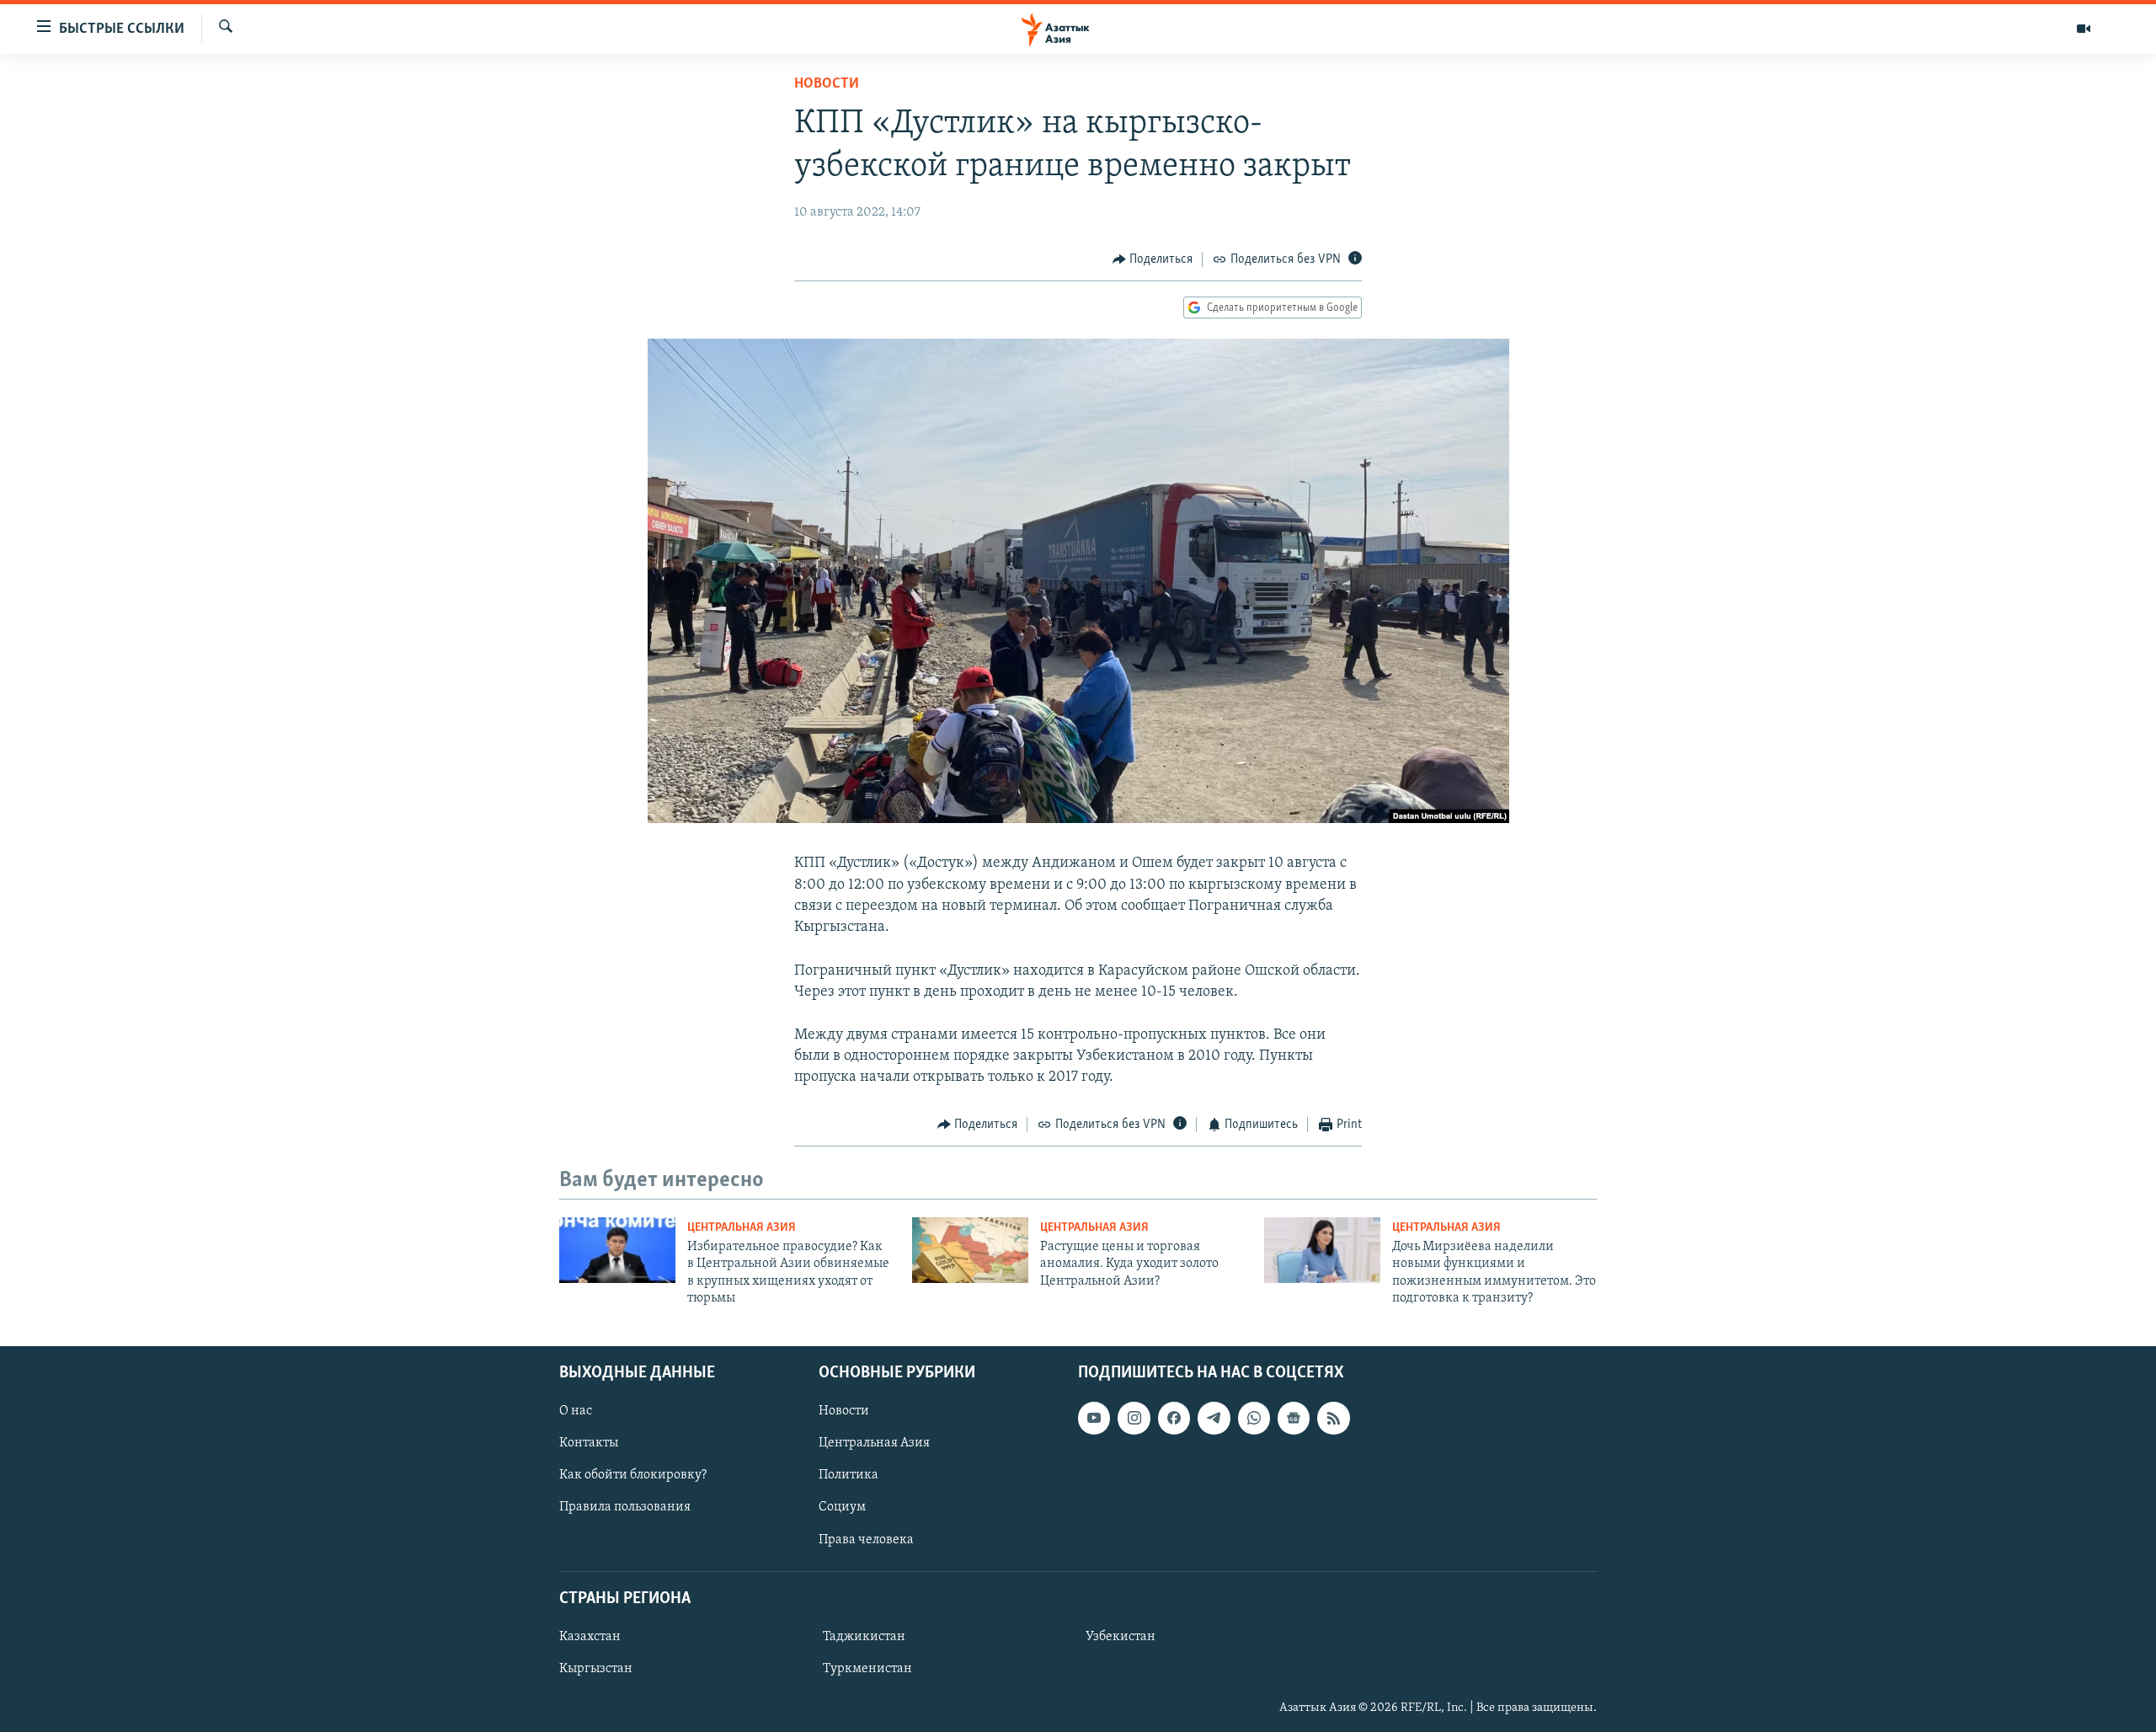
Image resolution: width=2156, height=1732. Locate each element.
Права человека (866, 1539)
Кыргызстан (596, 1668)
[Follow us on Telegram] (1214, 1418)
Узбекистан (1121, 1636)
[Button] (1153, 259)
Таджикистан (864, 1636)
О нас (576, 1411)
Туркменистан (867, 1668)
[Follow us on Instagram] (1134, 1418)
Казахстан (590, 1636)
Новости (827, 84)
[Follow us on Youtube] (1094, 1418)
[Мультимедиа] (2084, 29)
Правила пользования (625, 1507)
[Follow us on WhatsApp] (1254, 1418)
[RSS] (1333, 1418)
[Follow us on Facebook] (1174, 1418)
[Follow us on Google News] (1294, 1418)
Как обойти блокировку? (633, 1475)
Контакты (589, 1443)
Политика (849, 1475)
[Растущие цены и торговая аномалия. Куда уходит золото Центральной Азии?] (970, 1250)
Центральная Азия (742, 1228)
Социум (842, 1507)
